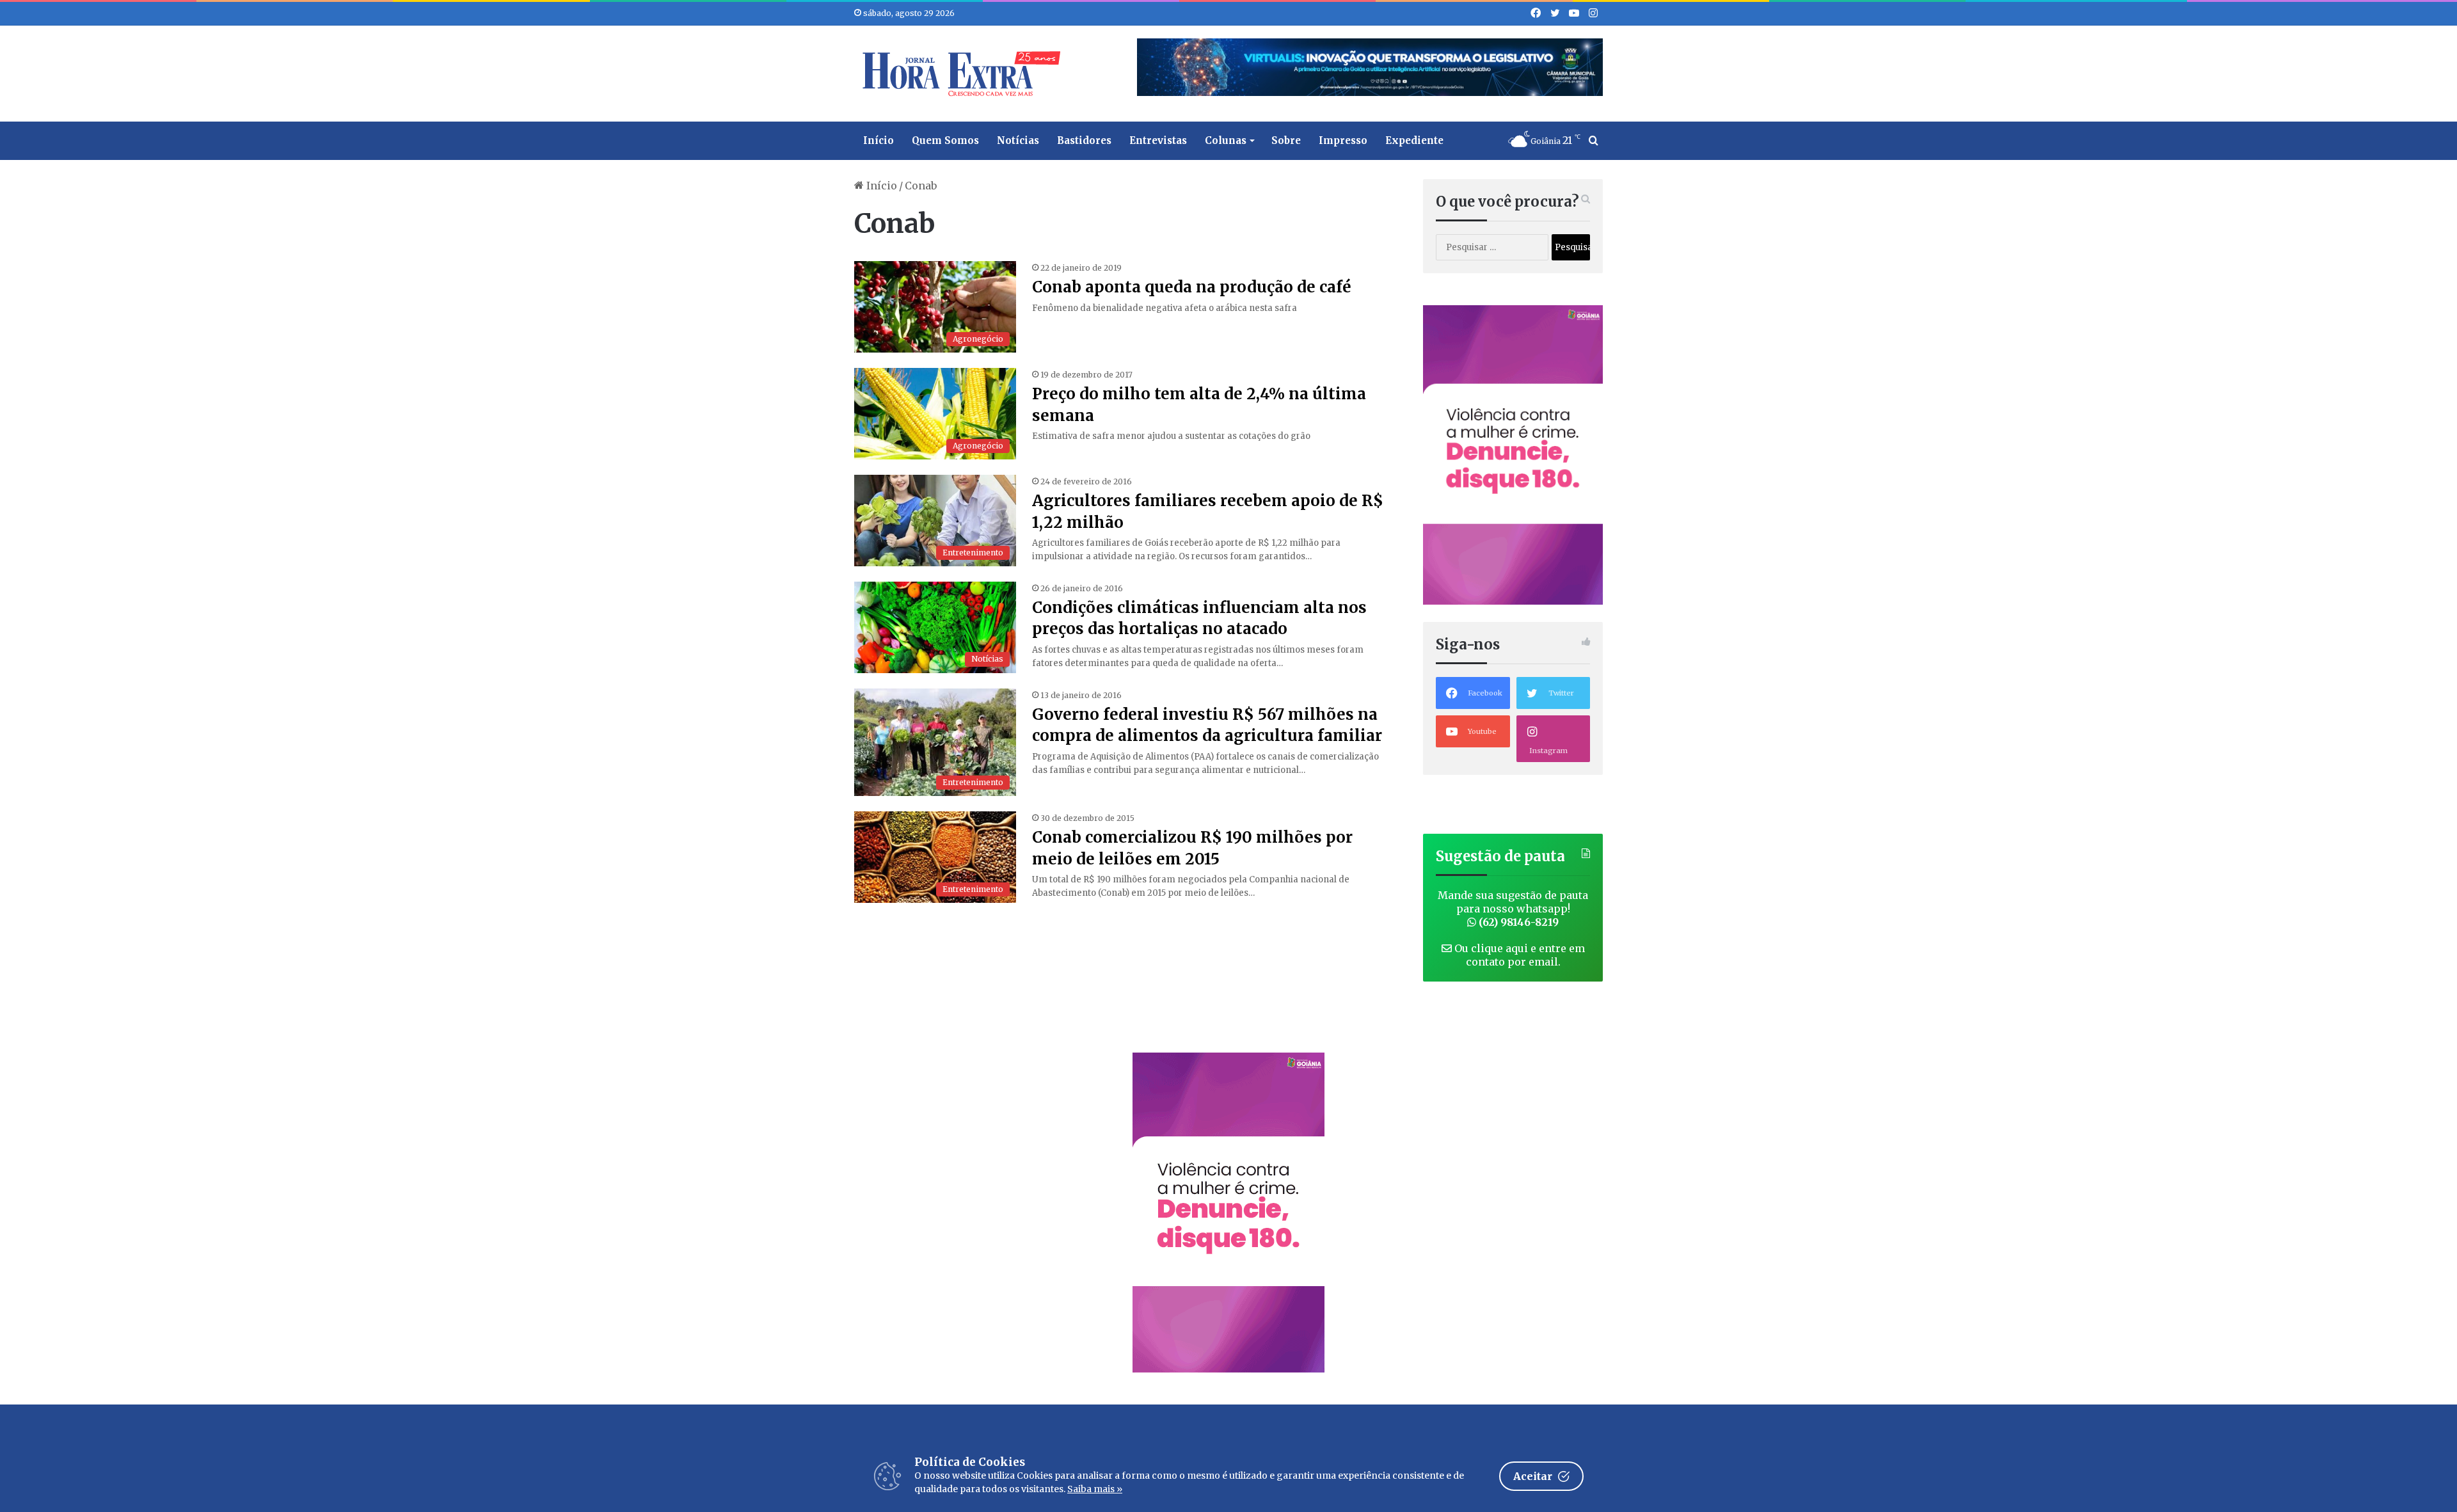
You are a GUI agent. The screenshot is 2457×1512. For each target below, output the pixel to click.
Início (879, 140)
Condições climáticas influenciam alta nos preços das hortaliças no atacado (1199, 618)
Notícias (1018, 140)
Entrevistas (1158, 140)
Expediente (1414, 140)
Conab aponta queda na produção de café (1192, 287)
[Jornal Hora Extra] (958, 74)
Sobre (1286, 140)
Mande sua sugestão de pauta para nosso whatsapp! (1513, 909)
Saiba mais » (1095, 1489)
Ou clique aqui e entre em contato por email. (1518, 955)
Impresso (1343, 140)
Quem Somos (945, 140)
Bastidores (1084, 140)
